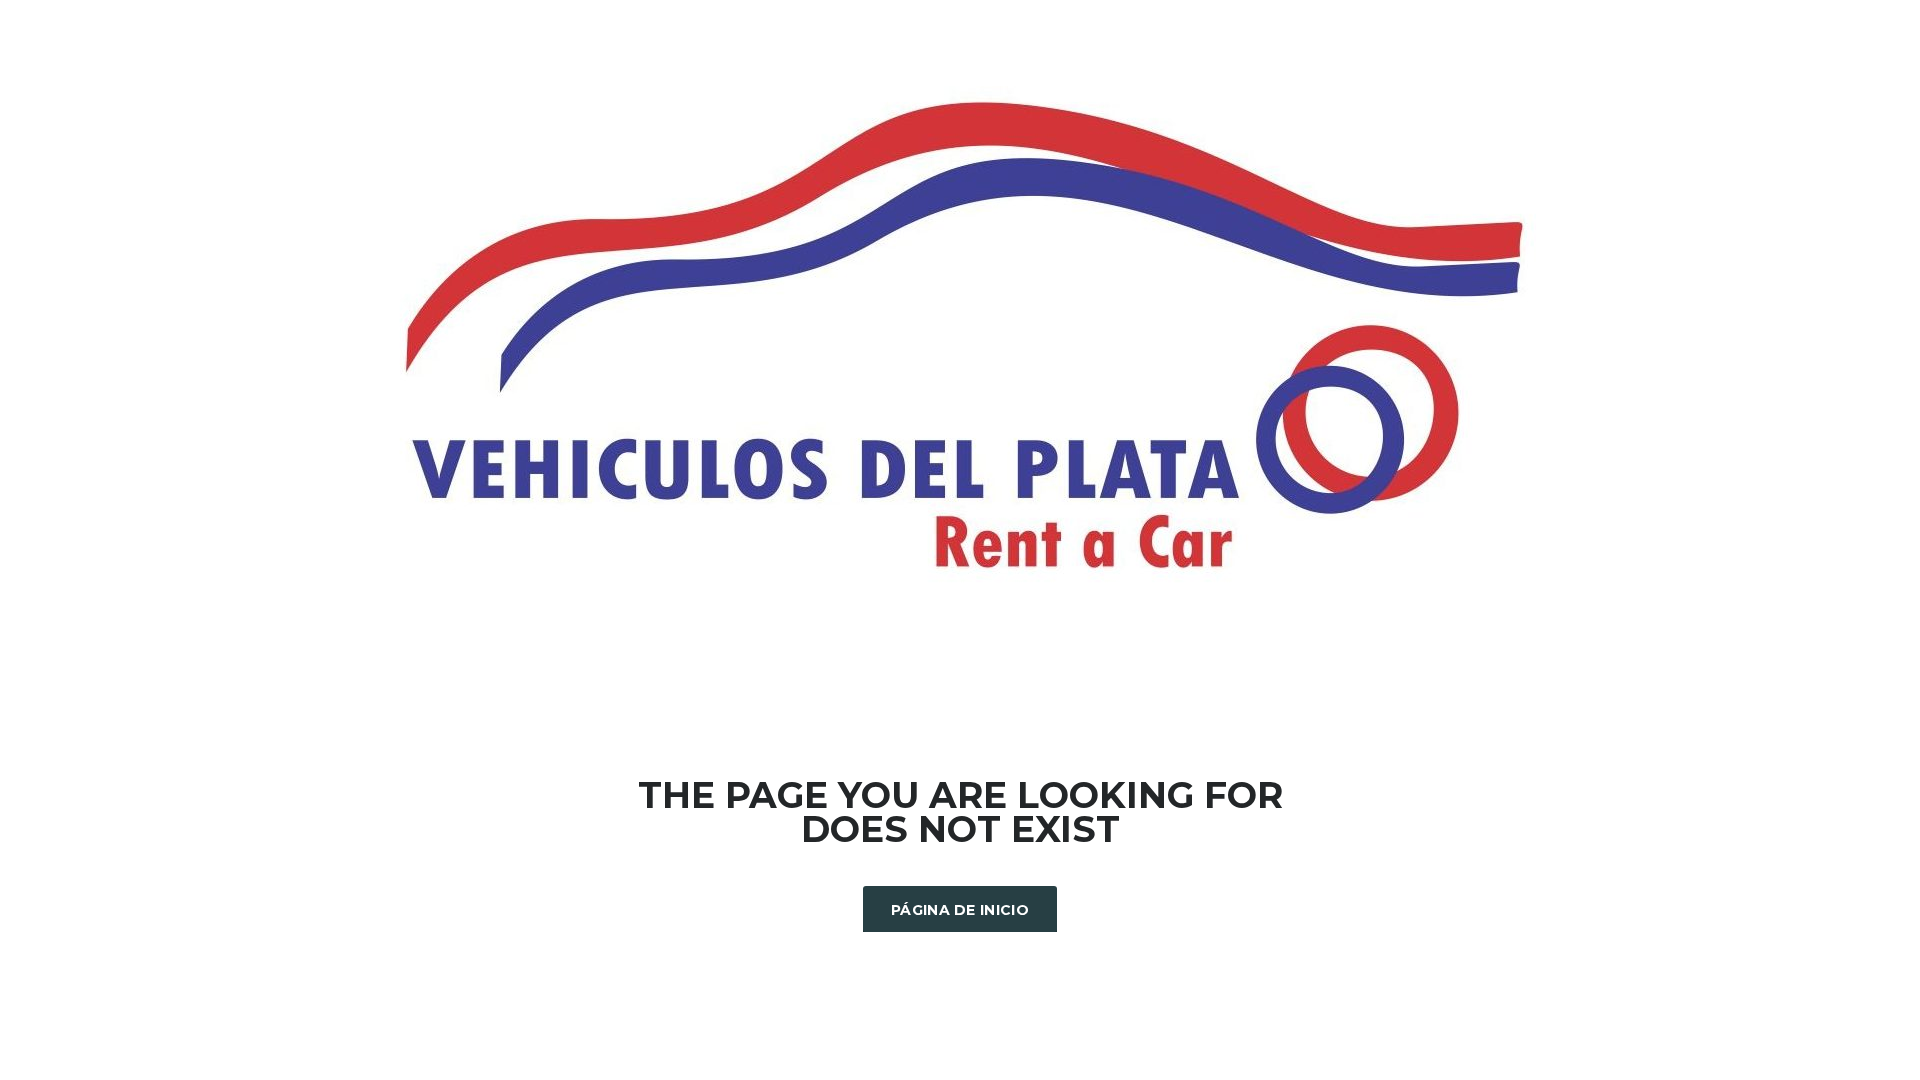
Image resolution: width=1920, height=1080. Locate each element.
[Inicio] (960, 337)
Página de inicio (960, 910)
